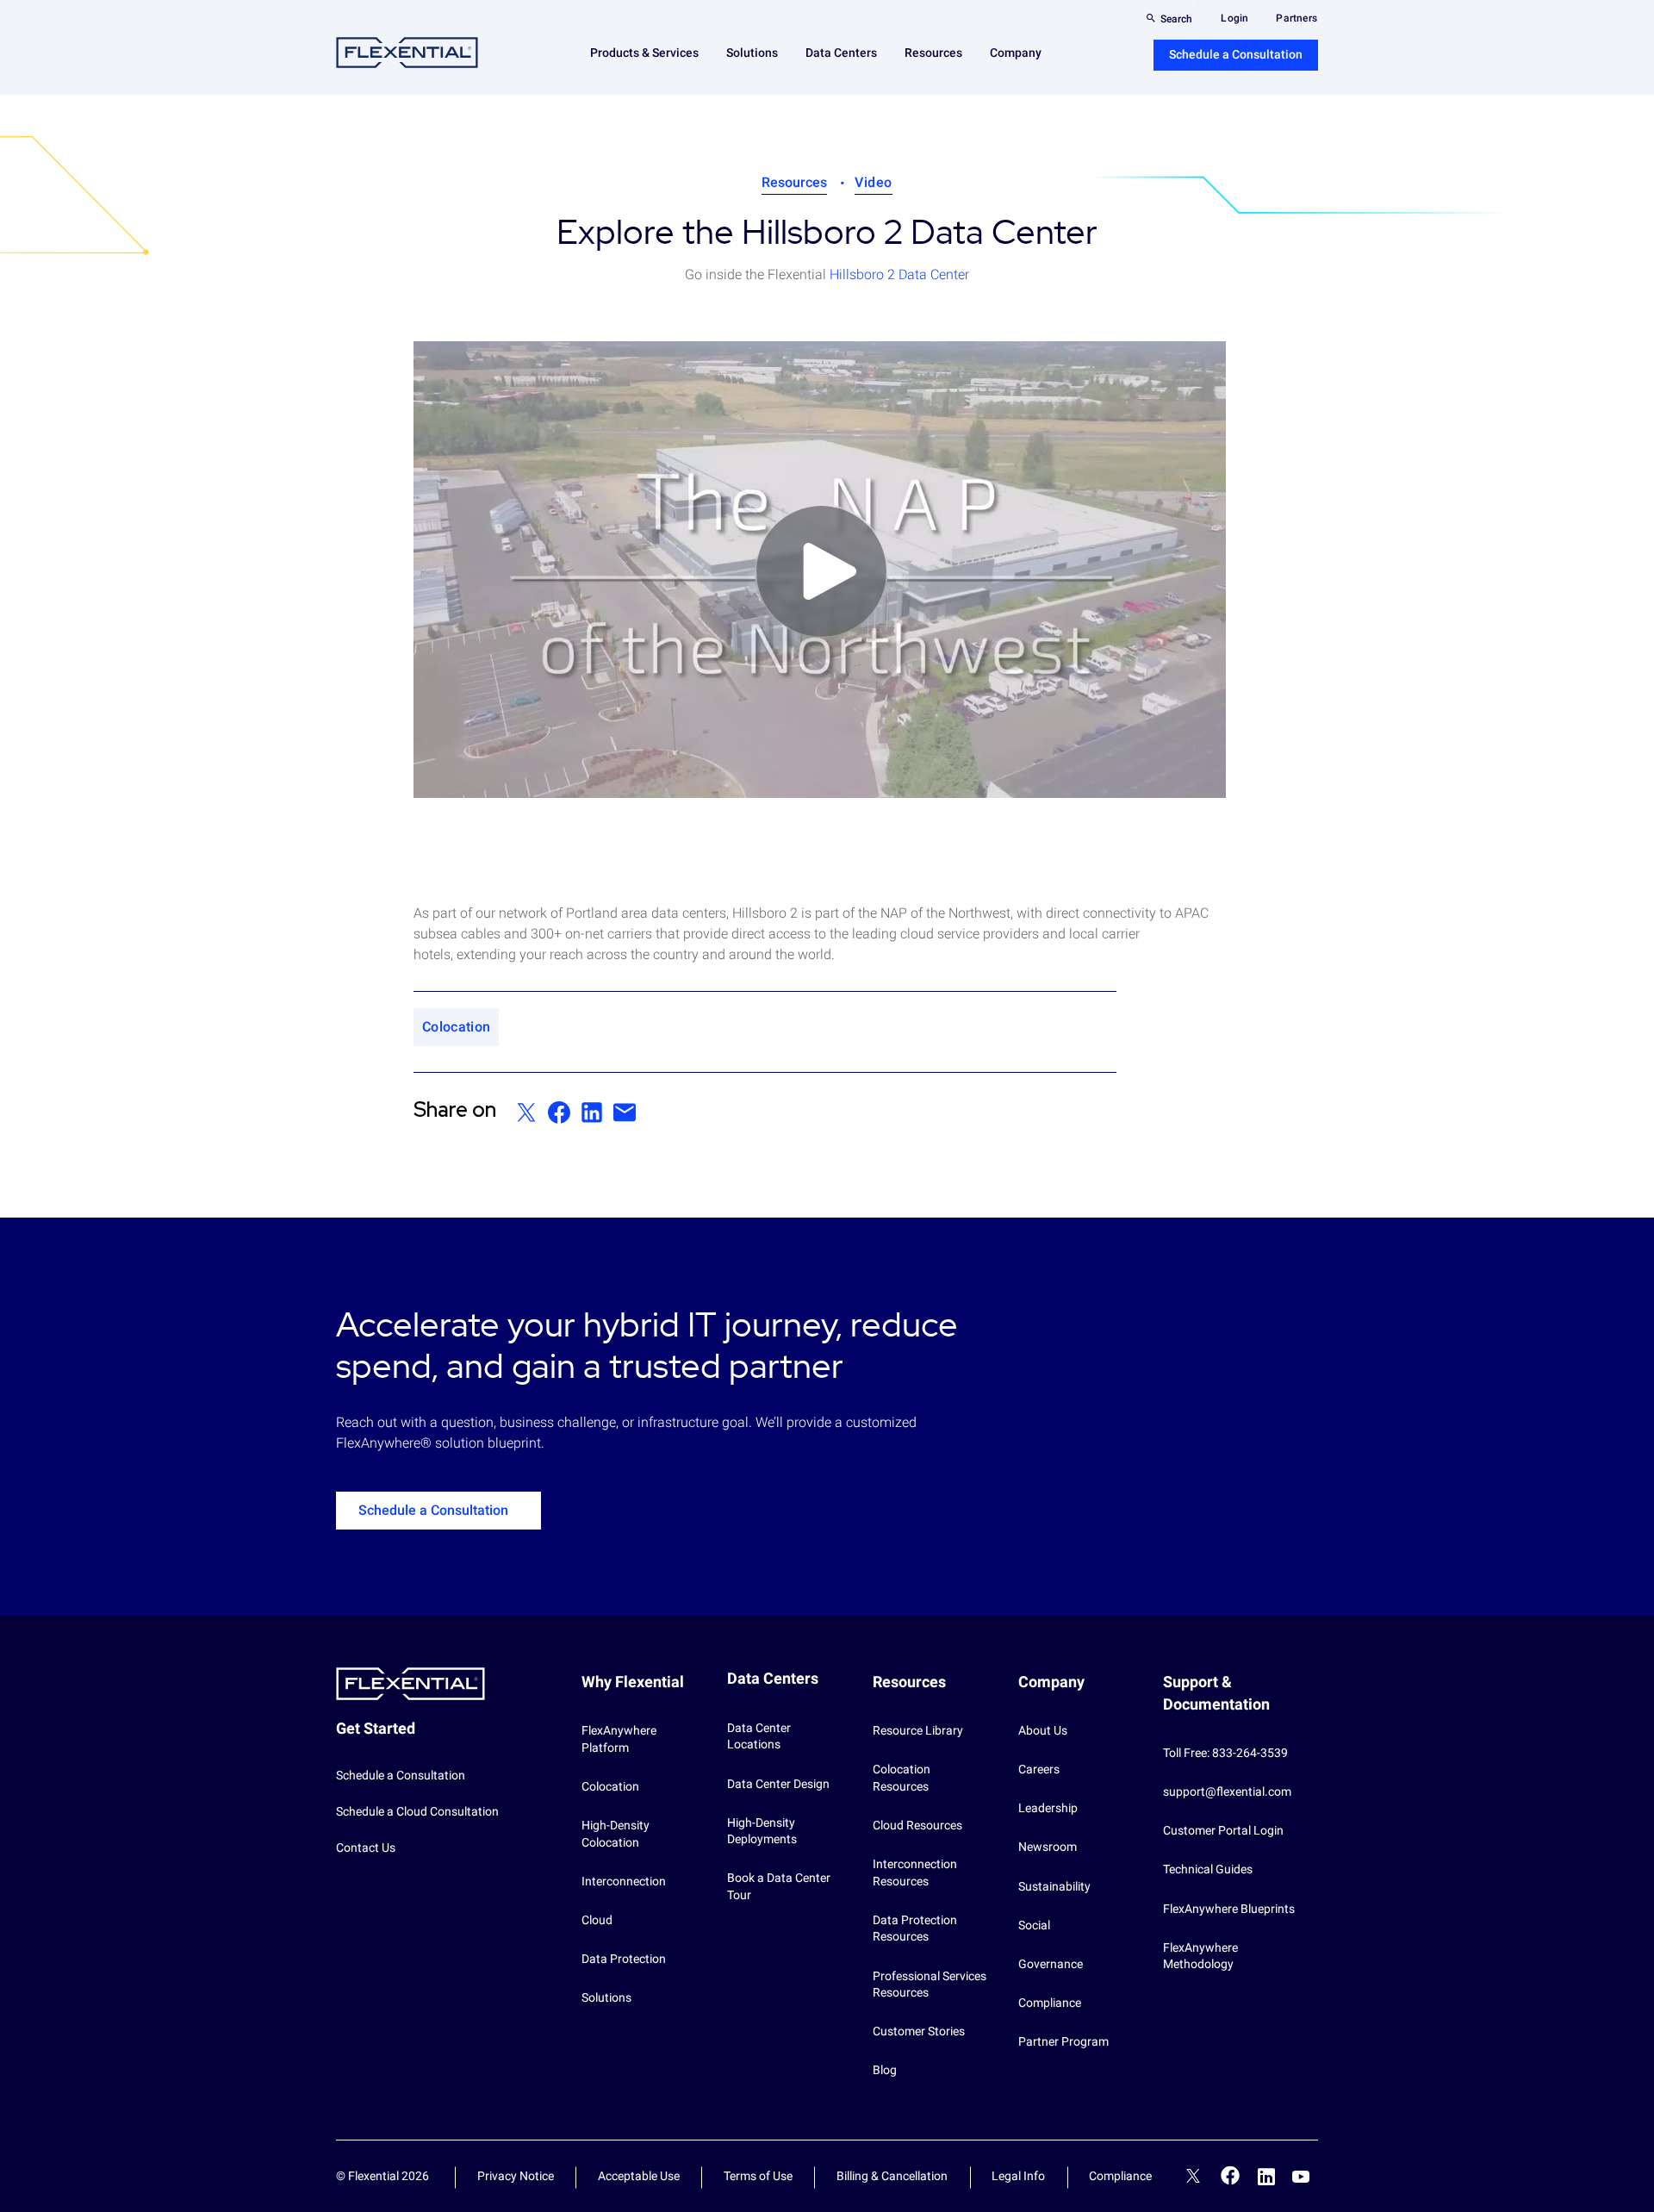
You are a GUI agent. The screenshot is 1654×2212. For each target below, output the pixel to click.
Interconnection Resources (915, 1872)
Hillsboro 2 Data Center (899, 274)
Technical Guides (1208, 1869)
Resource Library (918, 1730)
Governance (1051, 1964)
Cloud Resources (917, 1825)
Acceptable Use (639, 2176)
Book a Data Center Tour (779, 1886)
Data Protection (624, 1959)
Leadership (1048, 1808)
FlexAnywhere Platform (619, 1739)
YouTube (1301, 2177)
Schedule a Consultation (1236, 54)
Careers (1039, 1769)
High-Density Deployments (762, 1831)
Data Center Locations (759, 1736)
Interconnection (624, 1881)
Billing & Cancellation (892, 2176)
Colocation (610, 1786)
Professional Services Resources (930, 1985)
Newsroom (1048, 1847)
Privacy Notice (516, 2176)
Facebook (1231, 2175)
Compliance (1050, 2003)
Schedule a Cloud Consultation (417, 1811)
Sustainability (1054, 1886)
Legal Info (1018, 2176)
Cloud (597, 1920)
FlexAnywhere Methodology (1200, 1956)
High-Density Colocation (616, 1834)
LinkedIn (1266, 2177)
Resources (794, 182)
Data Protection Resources (915, 1928)
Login (1234, 18)
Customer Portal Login (1223, 1830)
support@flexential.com (1227, 1791)
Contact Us (366, 1847)
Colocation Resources (902, 1778)
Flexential (407, 53)
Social (1034, 1925)
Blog (885, 2070)
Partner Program (1063, 2041)
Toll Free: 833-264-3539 (1225, 1753)
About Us (1043, 1730)
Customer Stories (919, 2031)
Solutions (606, 1997)
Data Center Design (778, 1784)
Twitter (1193, 2178)
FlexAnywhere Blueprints (1229, 1909)
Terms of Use (758, 2176)
